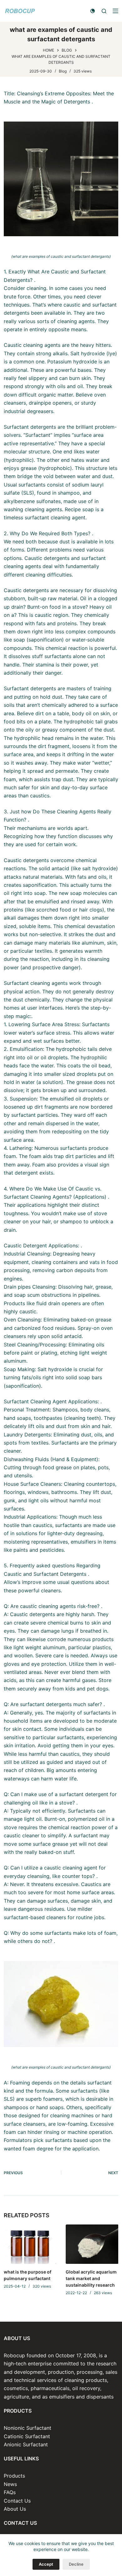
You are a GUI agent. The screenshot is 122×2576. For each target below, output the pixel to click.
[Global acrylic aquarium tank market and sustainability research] (92, 2244)
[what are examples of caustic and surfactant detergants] (61, 179)
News (10, 2484)
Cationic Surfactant (27, 2436)
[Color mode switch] (93, 11)
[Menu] (115, 11)
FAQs (10, 2492)
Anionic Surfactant (26, 2444)
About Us (15, 2509)
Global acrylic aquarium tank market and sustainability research (91, 2278)
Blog (63, 71)
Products (14, 2476)
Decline (76, 2564)
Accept (46, 2564)
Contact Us (17, 2501)
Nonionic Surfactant (28, 2428)
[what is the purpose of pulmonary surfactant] (30, 2244)
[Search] (104, 11)
